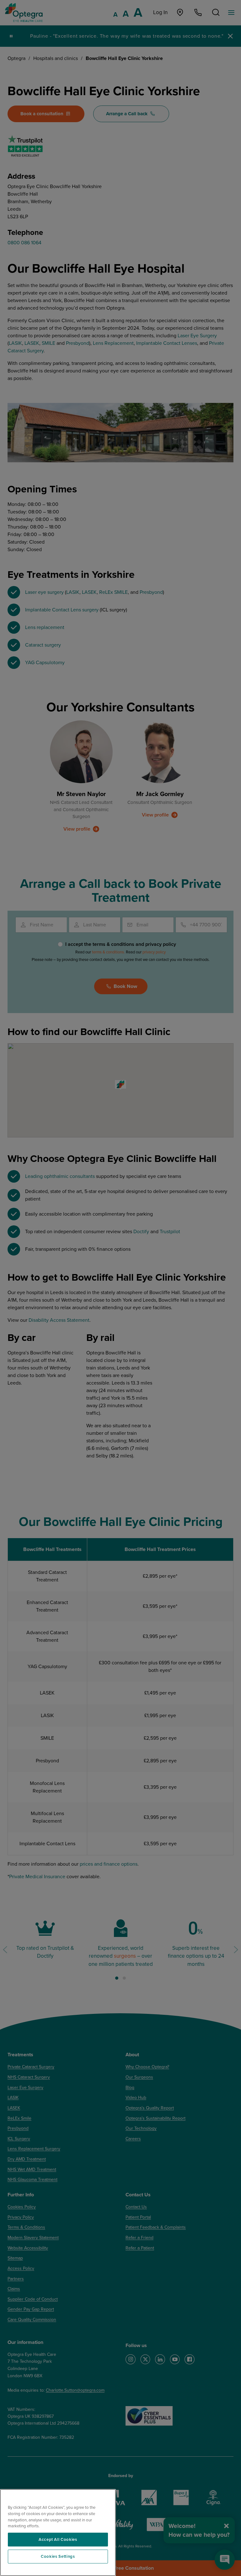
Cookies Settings (58, 2557)
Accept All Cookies (58, 2540)
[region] (58, 2533)
